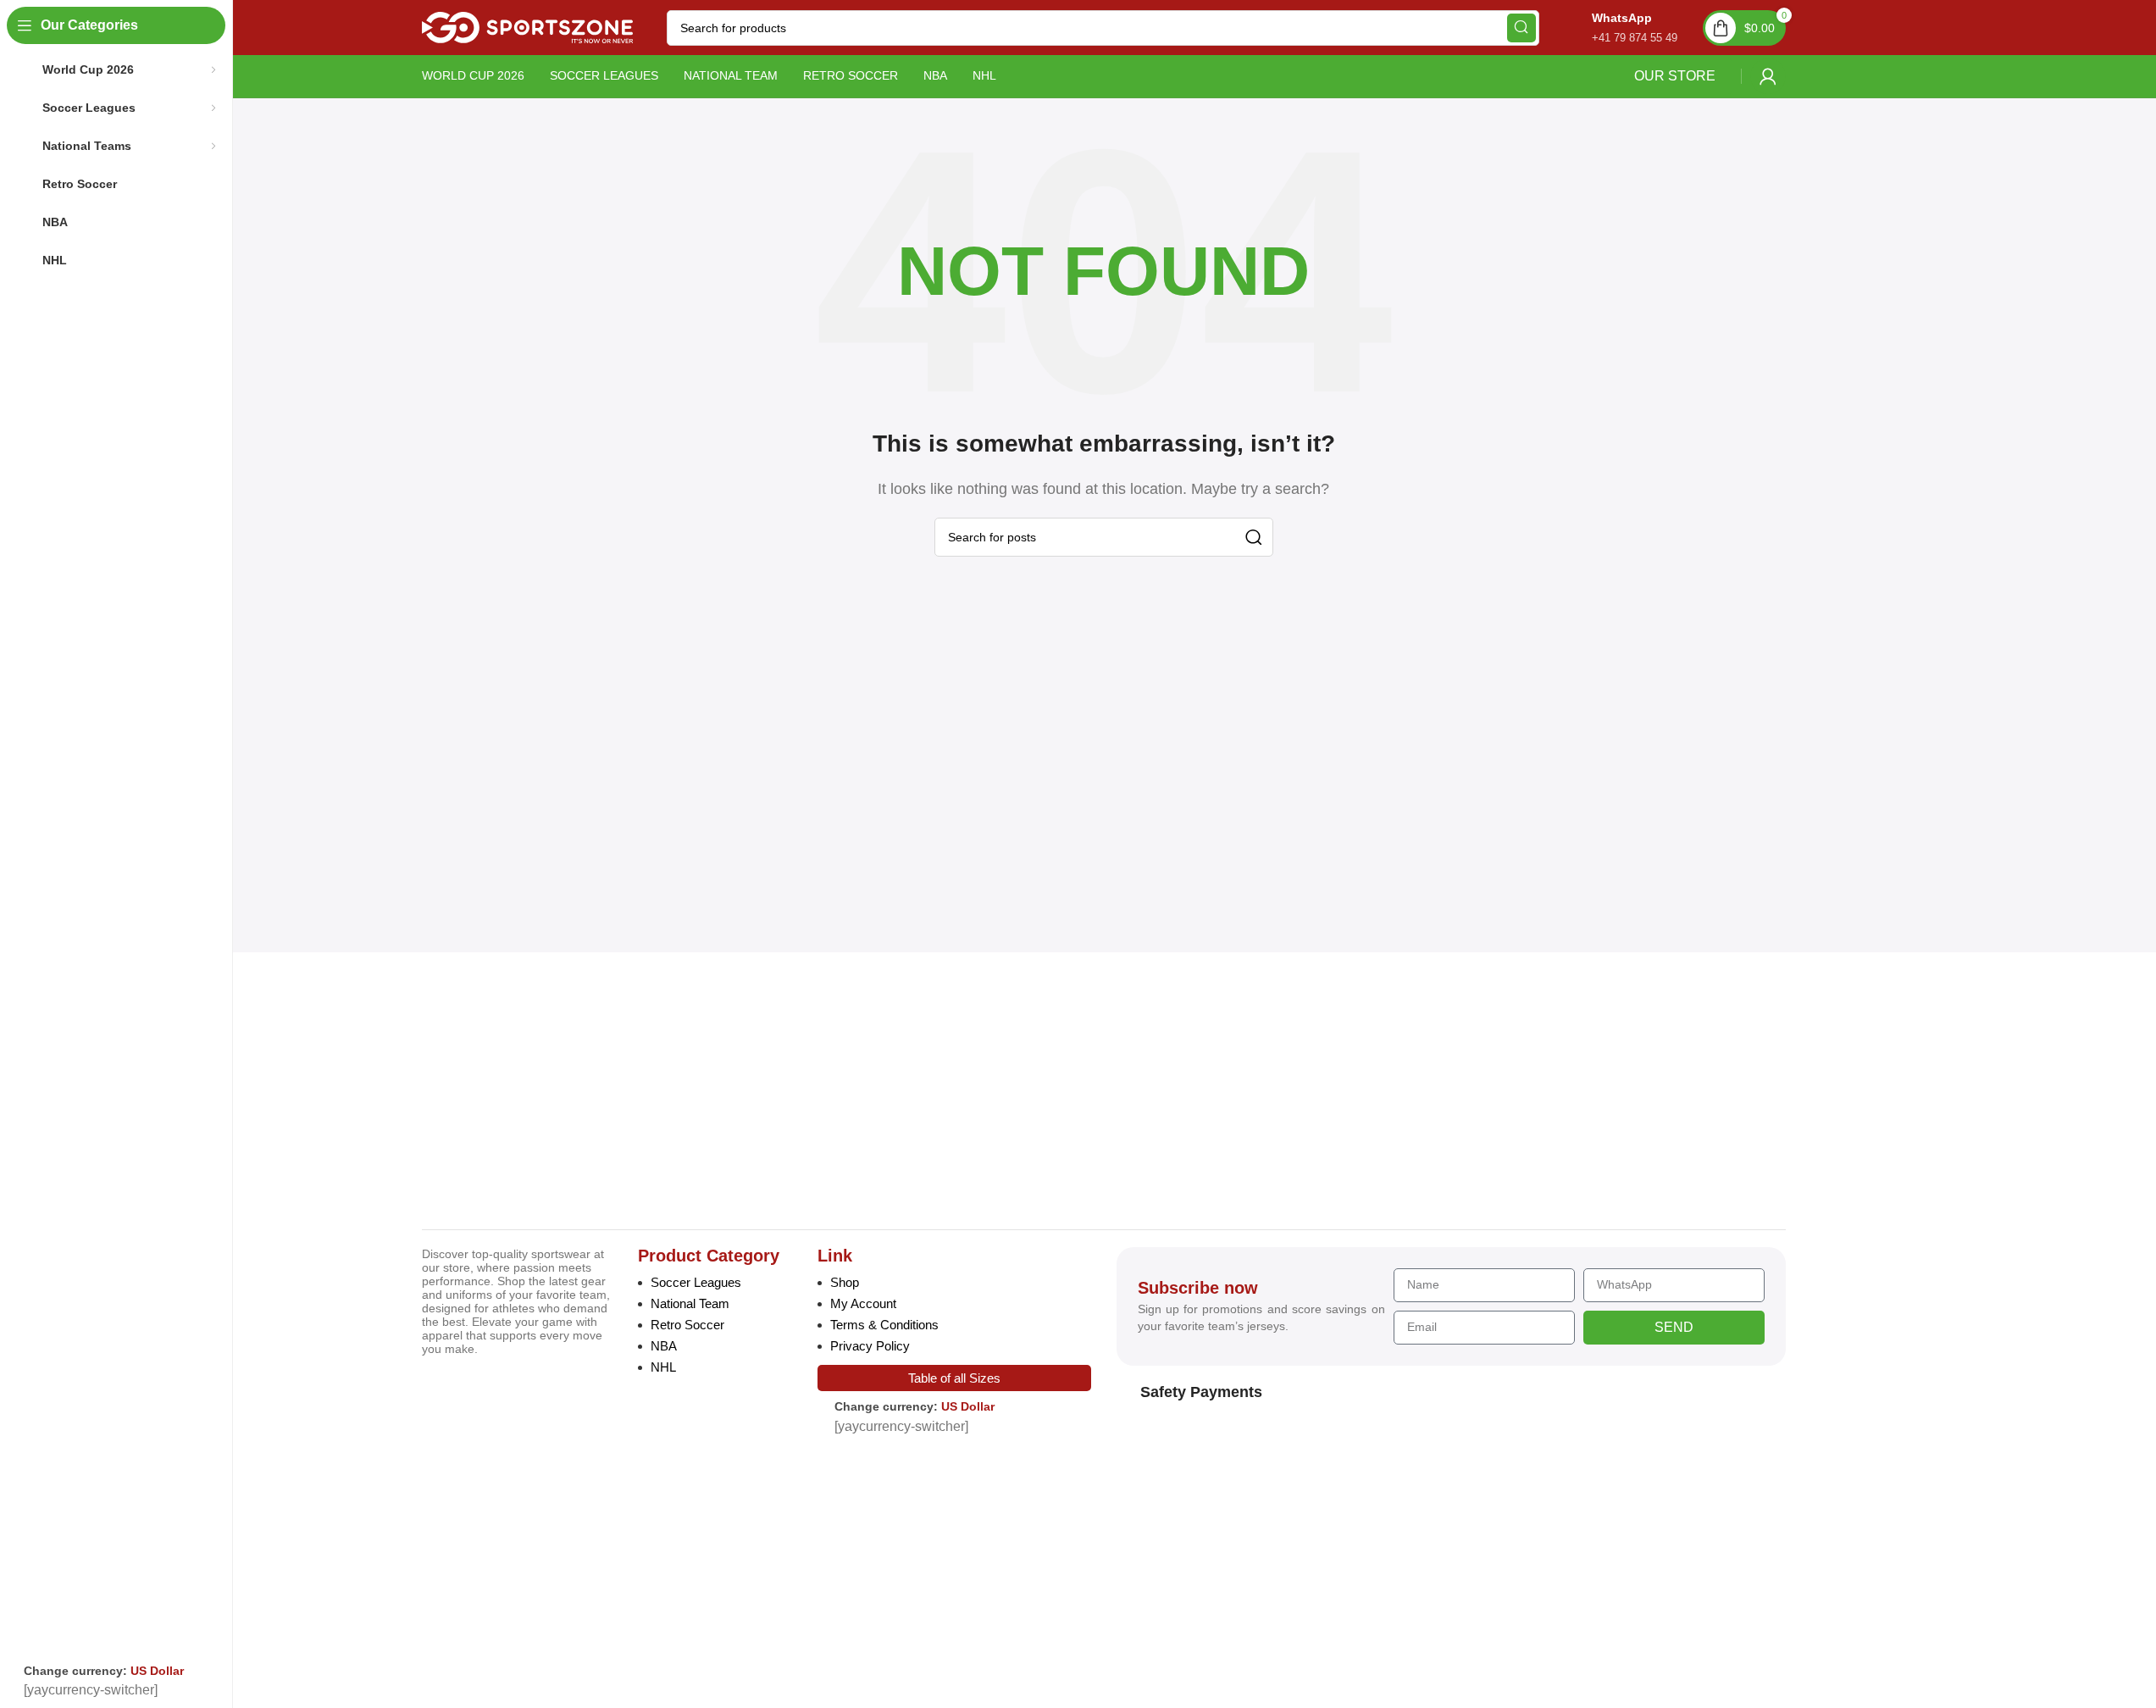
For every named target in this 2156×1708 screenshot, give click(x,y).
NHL (663, 1367)
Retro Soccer (687, 1325)
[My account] (1768, 76)
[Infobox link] (1617, 28)
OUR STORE (1675, 76)
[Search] (1521, 28)
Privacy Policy (870, 1346)
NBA (664, 1346)
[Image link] (539, 1094)
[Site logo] (527, 27)
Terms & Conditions (884, 1325)
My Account (863, 1303)
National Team (690, 1303)
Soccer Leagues (696, 1282)
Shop (845, 1282)
